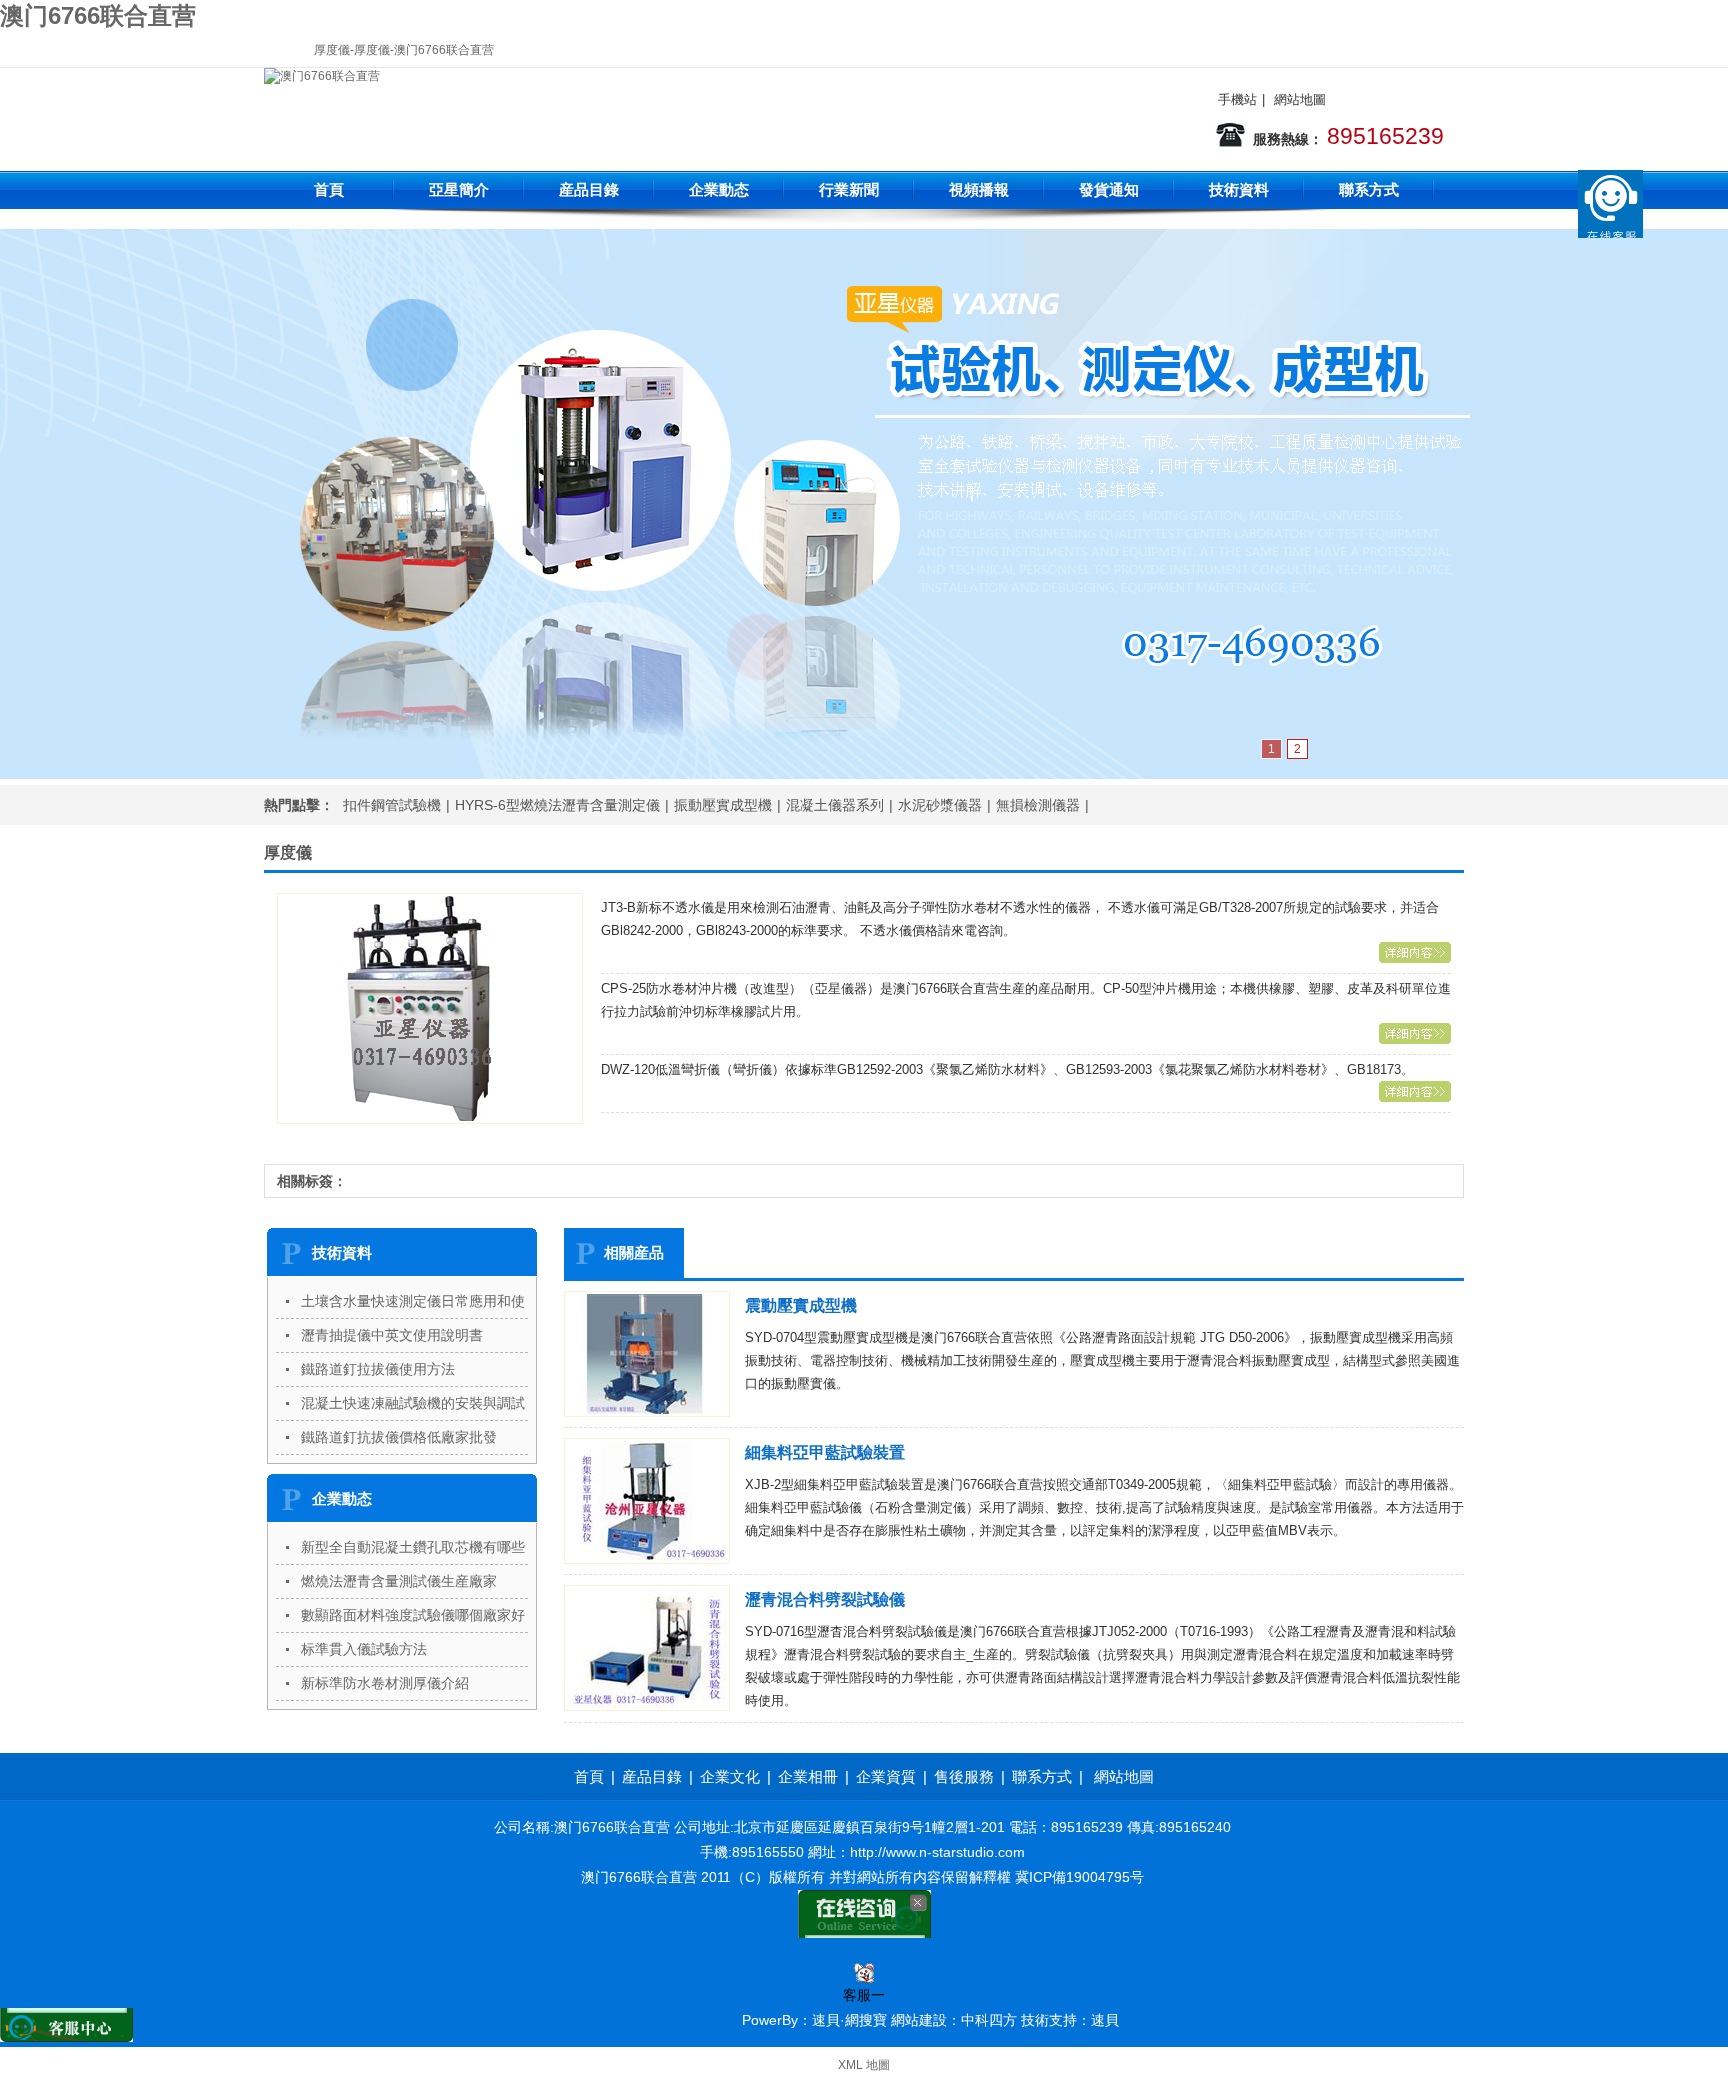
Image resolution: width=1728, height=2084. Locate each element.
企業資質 (886, 1776)
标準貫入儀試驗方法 (364, 1649)
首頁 (329, 189)
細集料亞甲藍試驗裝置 (825, 1452)
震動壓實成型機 (801, 1305)
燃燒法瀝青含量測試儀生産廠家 (399, 1581)
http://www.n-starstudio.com (937, 1852)
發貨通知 (1109, 189)
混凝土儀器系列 (835, 805)
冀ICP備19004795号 (1079, 1877)
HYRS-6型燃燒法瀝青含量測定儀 (557, 805)
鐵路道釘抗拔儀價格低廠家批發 (399, 1437)
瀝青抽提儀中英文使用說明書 (392, 1335)
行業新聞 (849, 189)
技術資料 (1239, 189)
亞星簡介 (459, 189)
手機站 (1237, 99)
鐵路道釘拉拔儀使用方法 (378, 1369)
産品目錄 (589, 189)
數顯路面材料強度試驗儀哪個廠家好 (413, 1615)
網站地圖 (1300, 99)
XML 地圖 (864, 2065)
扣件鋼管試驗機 (392, 805)
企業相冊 (808, 1776)
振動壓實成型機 (723, 805)
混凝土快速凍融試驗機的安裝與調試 (413, 1403)
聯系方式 (1369, 189)
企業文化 (730, 1776)
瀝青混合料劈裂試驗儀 (825, 1599)
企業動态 (719, 189)
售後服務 (964, 1776)
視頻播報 (979, 189)
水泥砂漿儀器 (940, 805)
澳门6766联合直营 (98, 15)
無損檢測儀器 (1038, 805)
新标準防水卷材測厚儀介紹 (385, 1683)
